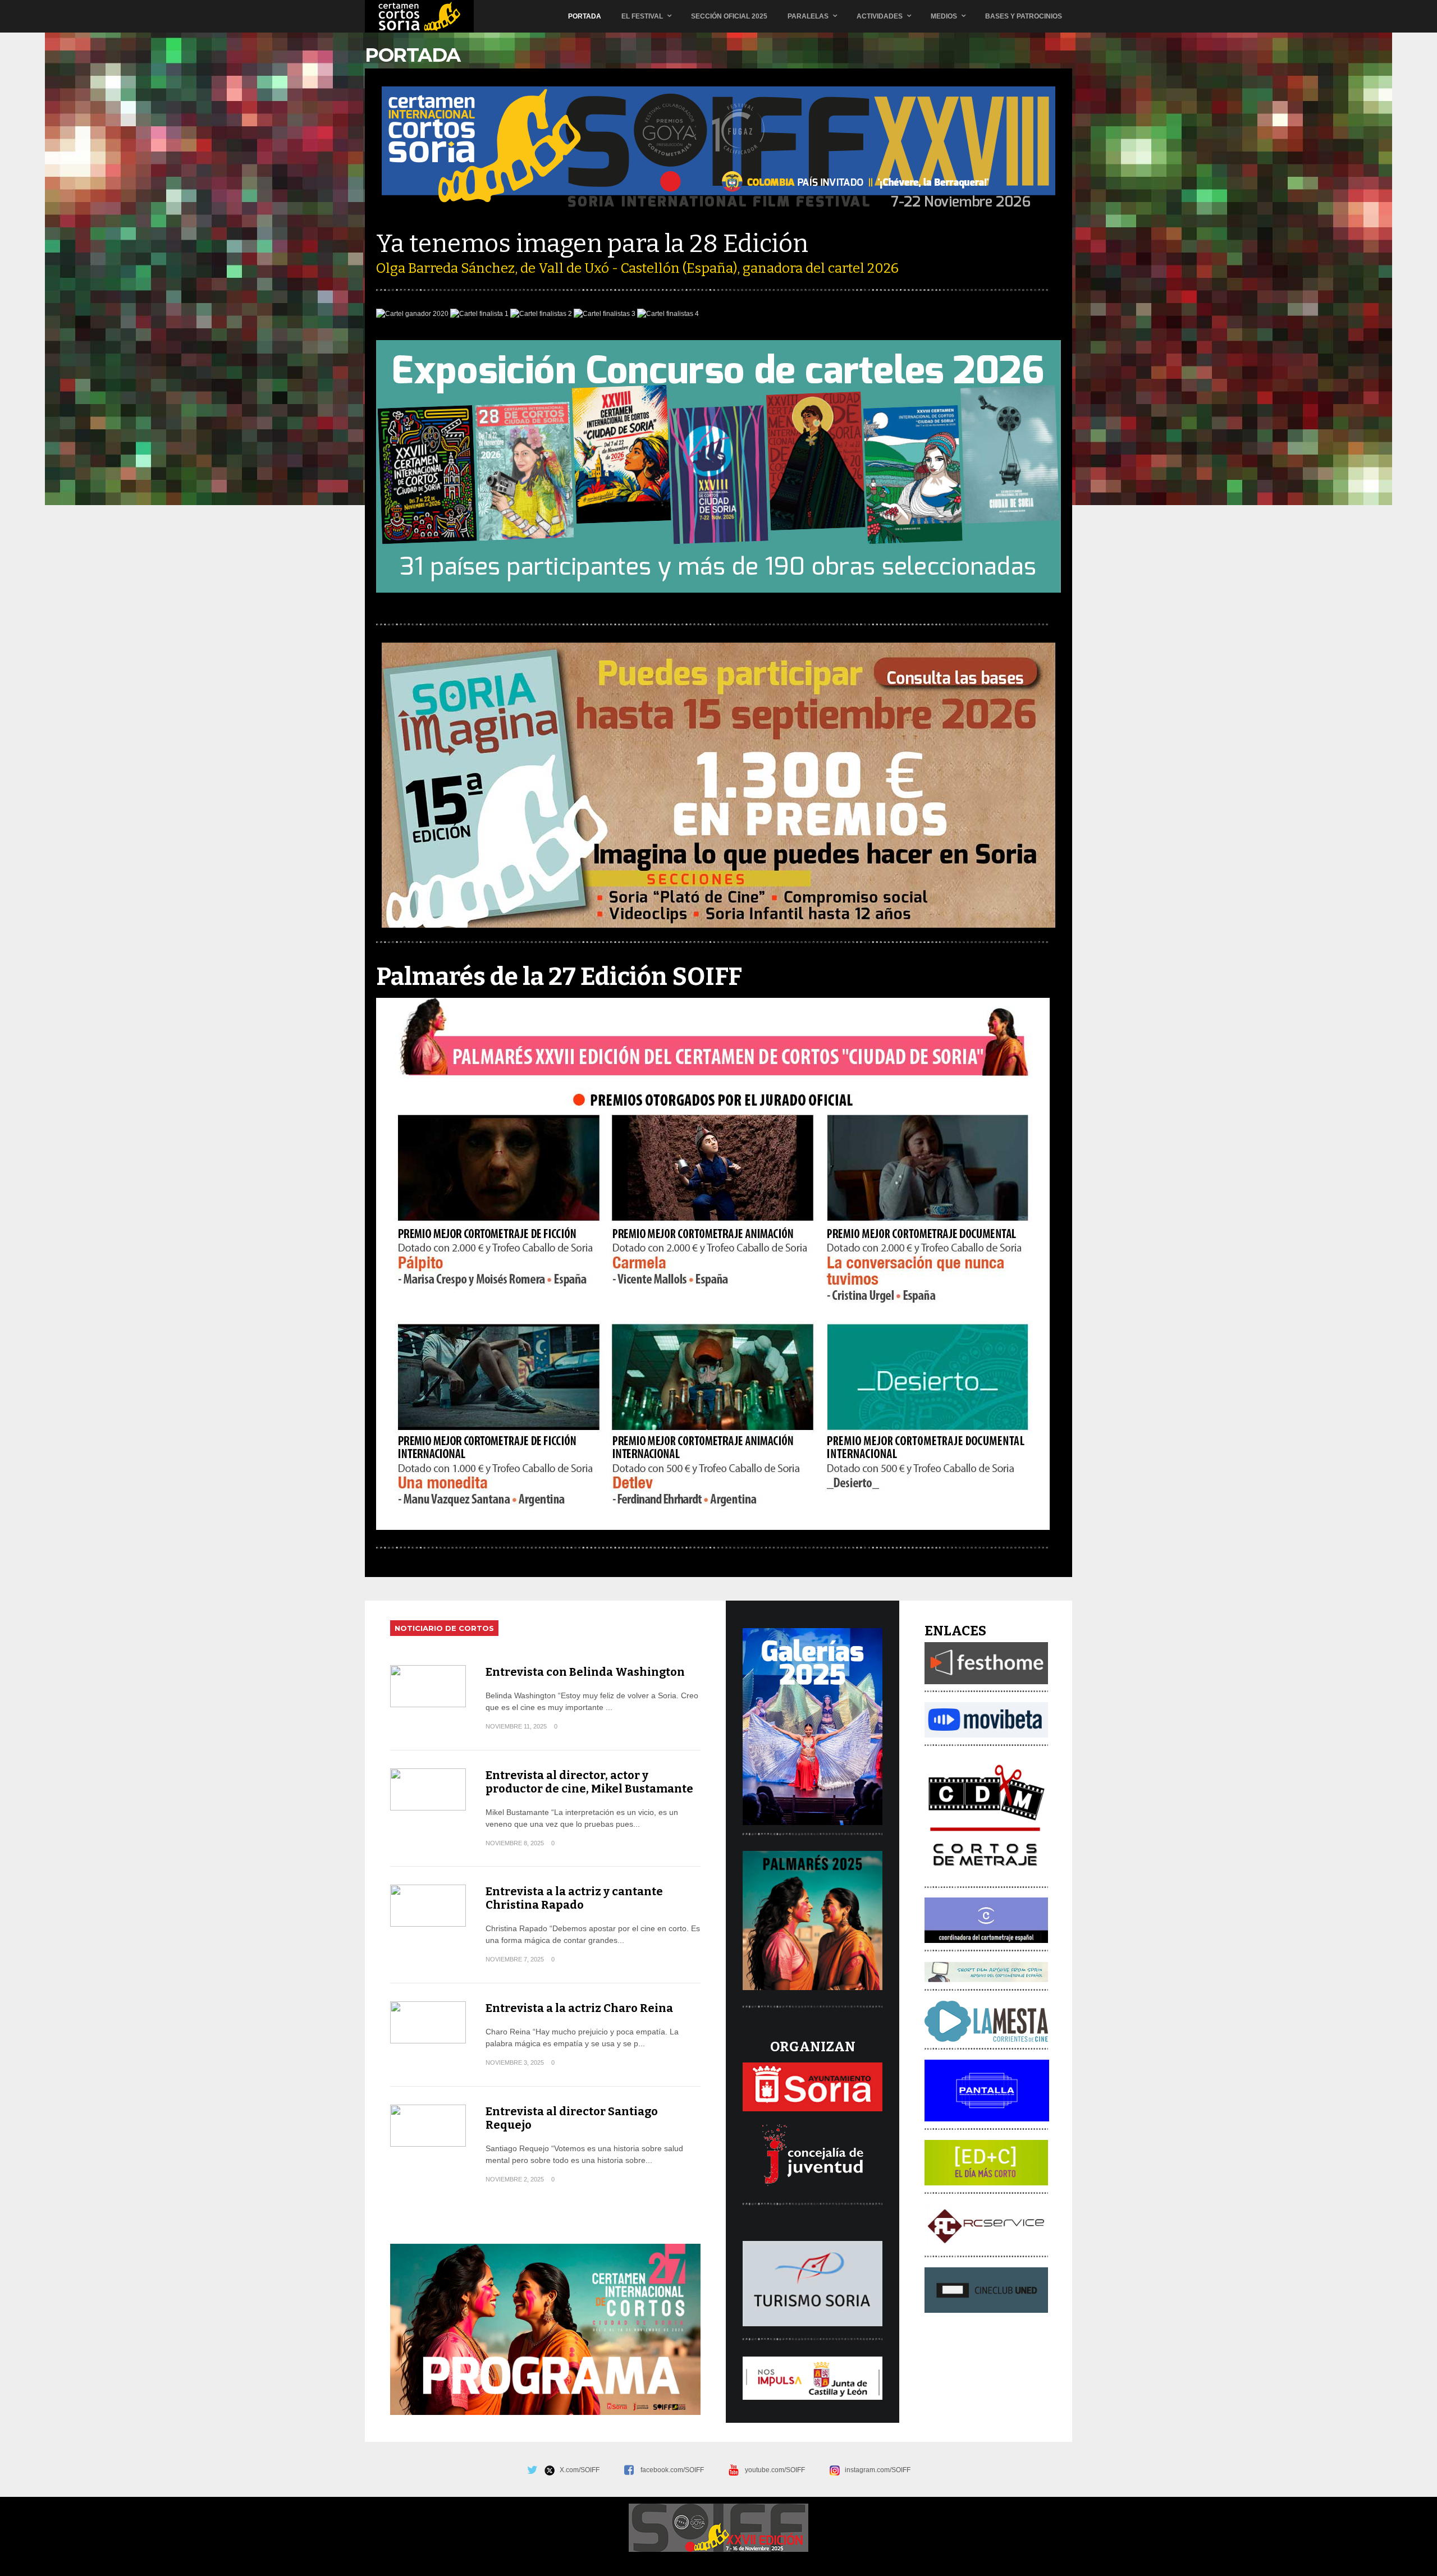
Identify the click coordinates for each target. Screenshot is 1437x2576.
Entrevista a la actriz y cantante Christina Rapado (574, 1898)
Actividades (880, 16)
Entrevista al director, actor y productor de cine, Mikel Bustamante (589, 1782)
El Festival (642, 16)
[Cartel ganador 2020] (412, 314)
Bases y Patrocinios (1024, 16)
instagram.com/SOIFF (875, 2470)
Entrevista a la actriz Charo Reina (579, 2008)
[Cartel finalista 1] (479, 314)
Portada (585, 16)
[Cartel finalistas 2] (541, 314)
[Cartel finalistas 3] (605, 314)
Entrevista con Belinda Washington (585, 1672)
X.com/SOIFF (577, 2470)
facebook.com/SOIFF (672, 2470)
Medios (944, 16)
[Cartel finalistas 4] (668, 314)
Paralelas (808, 16)
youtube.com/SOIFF (775, 2470)
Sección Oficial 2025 (729, 16)
